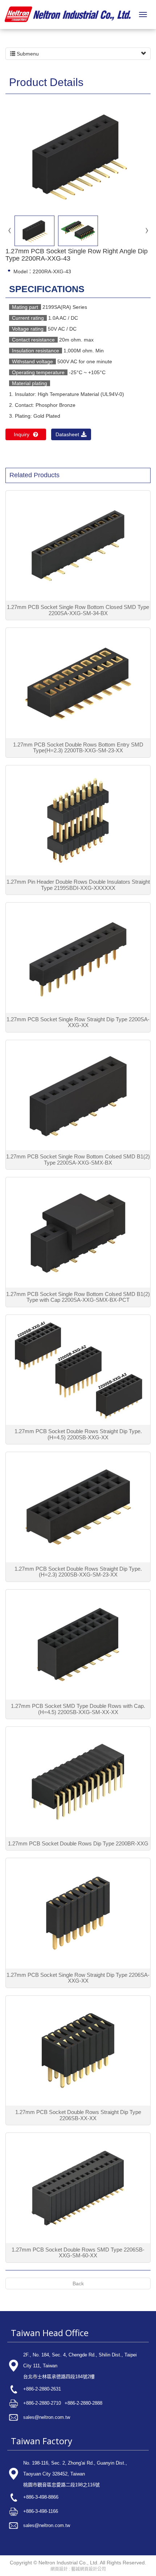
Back (78, 2283)
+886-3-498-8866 (41, 2497)
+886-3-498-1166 (41, 2511)
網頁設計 (59, 2569)
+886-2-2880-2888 (83, 2403)
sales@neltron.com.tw (47, 2417)
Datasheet (67, 434)
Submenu (27, 54)
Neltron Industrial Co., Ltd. (68, 15)
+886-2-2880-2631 (42, 2389)
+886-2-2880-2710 (42, 2403)
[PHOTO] (78, 156)
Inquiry (22, 434)
